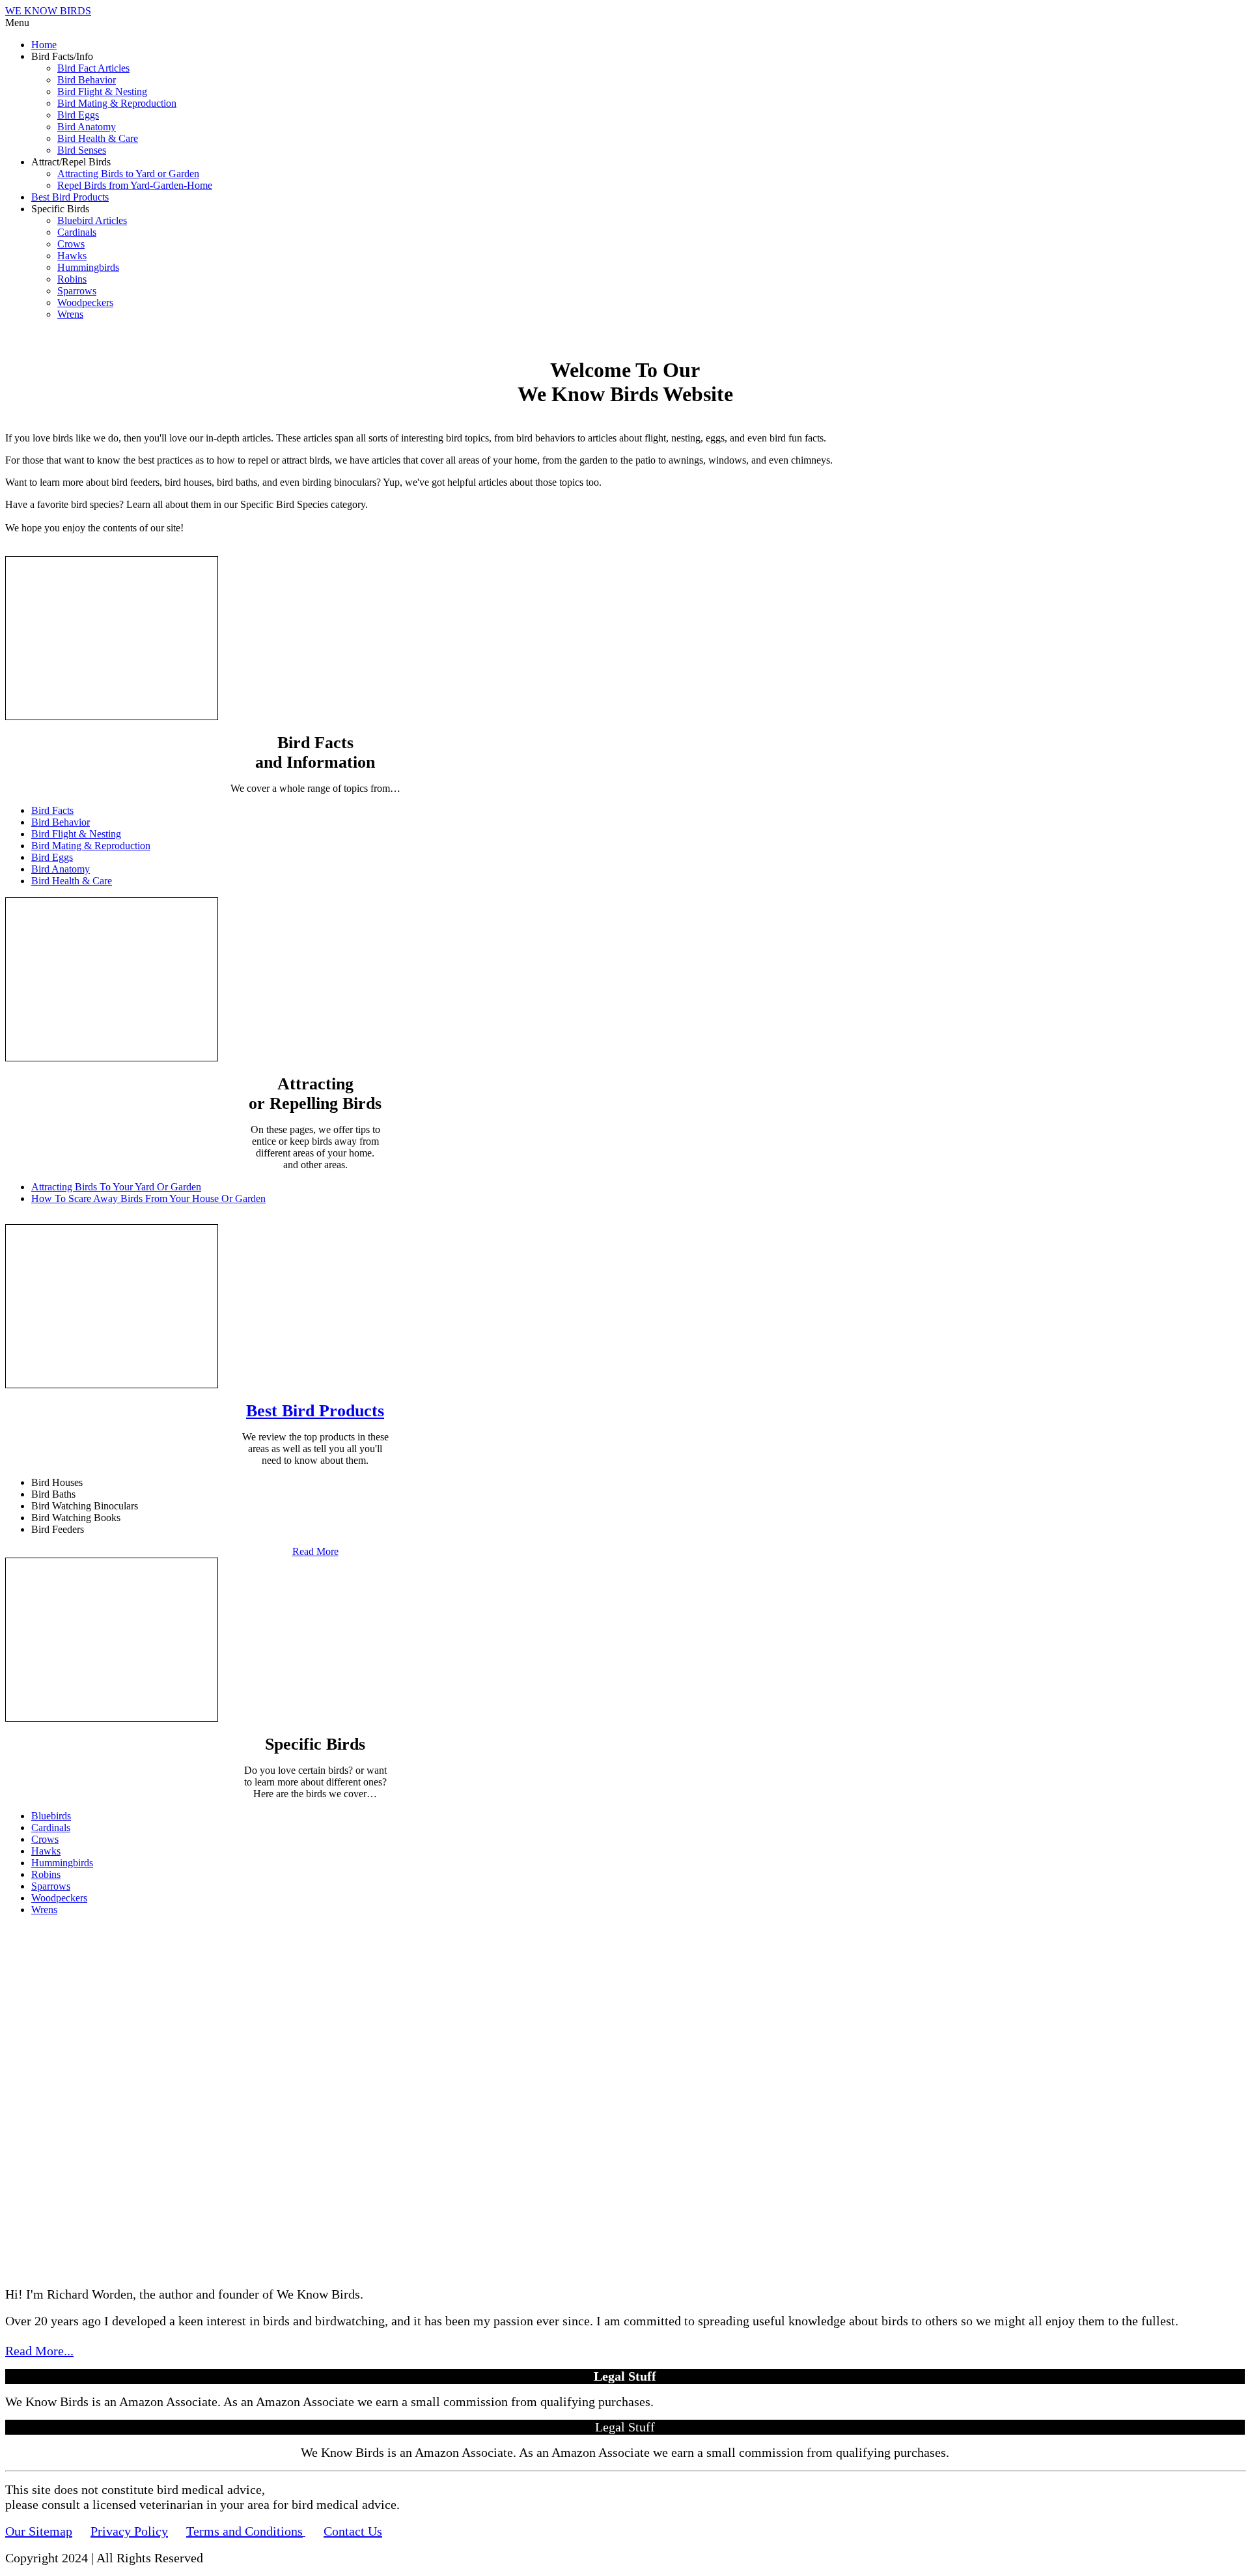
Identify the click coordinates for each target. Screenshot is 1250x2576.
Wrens (70, 314)
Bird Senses (82, 150)
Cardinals (77, 232)
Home (44, 45)
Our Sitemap (39, 2531)
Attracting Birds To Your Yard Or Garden (116, 1187)
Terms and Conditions (244, 2531)
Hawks (72, 256)
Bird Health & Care (98, 138)
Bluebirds (51, 1816)
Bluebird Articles (92, 220)
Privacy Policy (129, 2531)
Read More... (39, 2351)
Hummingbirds (88, 267)
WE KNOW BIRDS (48, 11)
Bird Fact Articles (93, 68)
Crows (71, 244)
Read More (315, 1551)
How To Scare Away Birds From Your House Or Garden (148, 1198)
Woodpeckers (85, 302)
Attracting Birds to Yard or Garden (128, 174)
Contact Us (353, 2531)
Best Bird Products (70, 197)
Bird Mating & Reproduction (117, 103)
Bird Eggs (78, 115)
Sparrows (77, 291)
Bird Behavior (87, 80)
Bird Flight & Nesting (102, 91)
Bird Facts (52, 810)
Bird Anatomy (87, 127)
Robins (72, 279)
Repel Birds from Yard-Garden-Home (135, 185)
